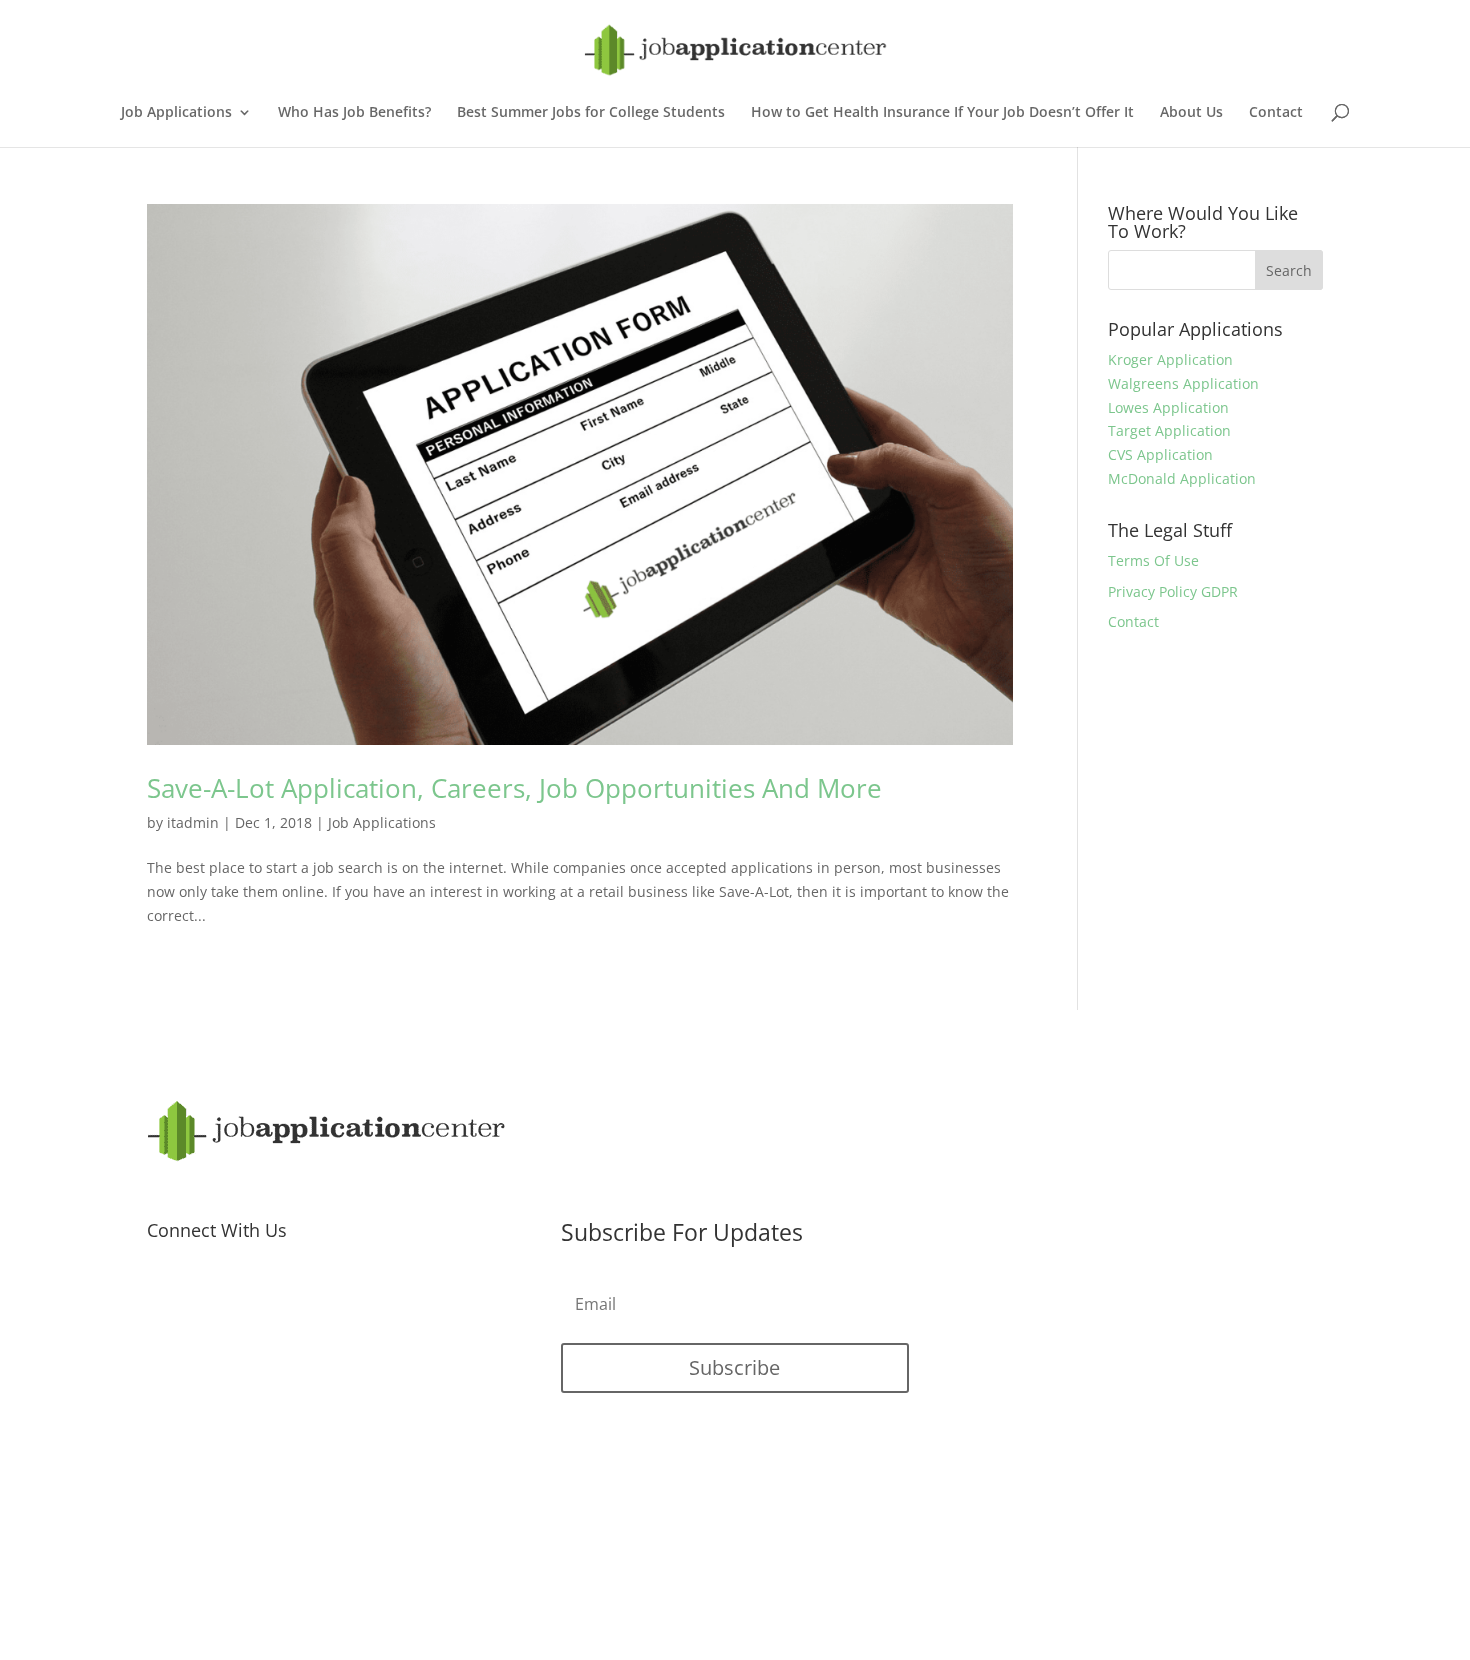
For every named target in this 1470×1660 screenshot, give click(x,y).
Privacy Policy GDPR (1173, 591)
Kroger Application (1170, 359)
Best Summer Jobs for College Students (591, 113)
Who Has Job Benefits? (354, 113)
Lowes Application (1168, 407)
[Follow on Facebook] (163, 1298)
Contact (1276, 113)
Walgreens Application (1183, 383)
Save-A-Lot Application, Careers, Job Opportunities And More (514, 788)
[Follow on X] (203, 1298)
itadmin (193, 822)
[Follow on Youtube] (243, 1298)
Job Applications (176, 113)
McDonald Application (1182, 478)
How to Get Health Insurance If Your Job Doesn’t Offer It (942, 113)
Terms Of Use (1153, 560)
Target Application (1169, 430)
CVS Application (1160, 454)
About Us (1191, 113)
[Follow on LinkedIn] (283, 1298)
